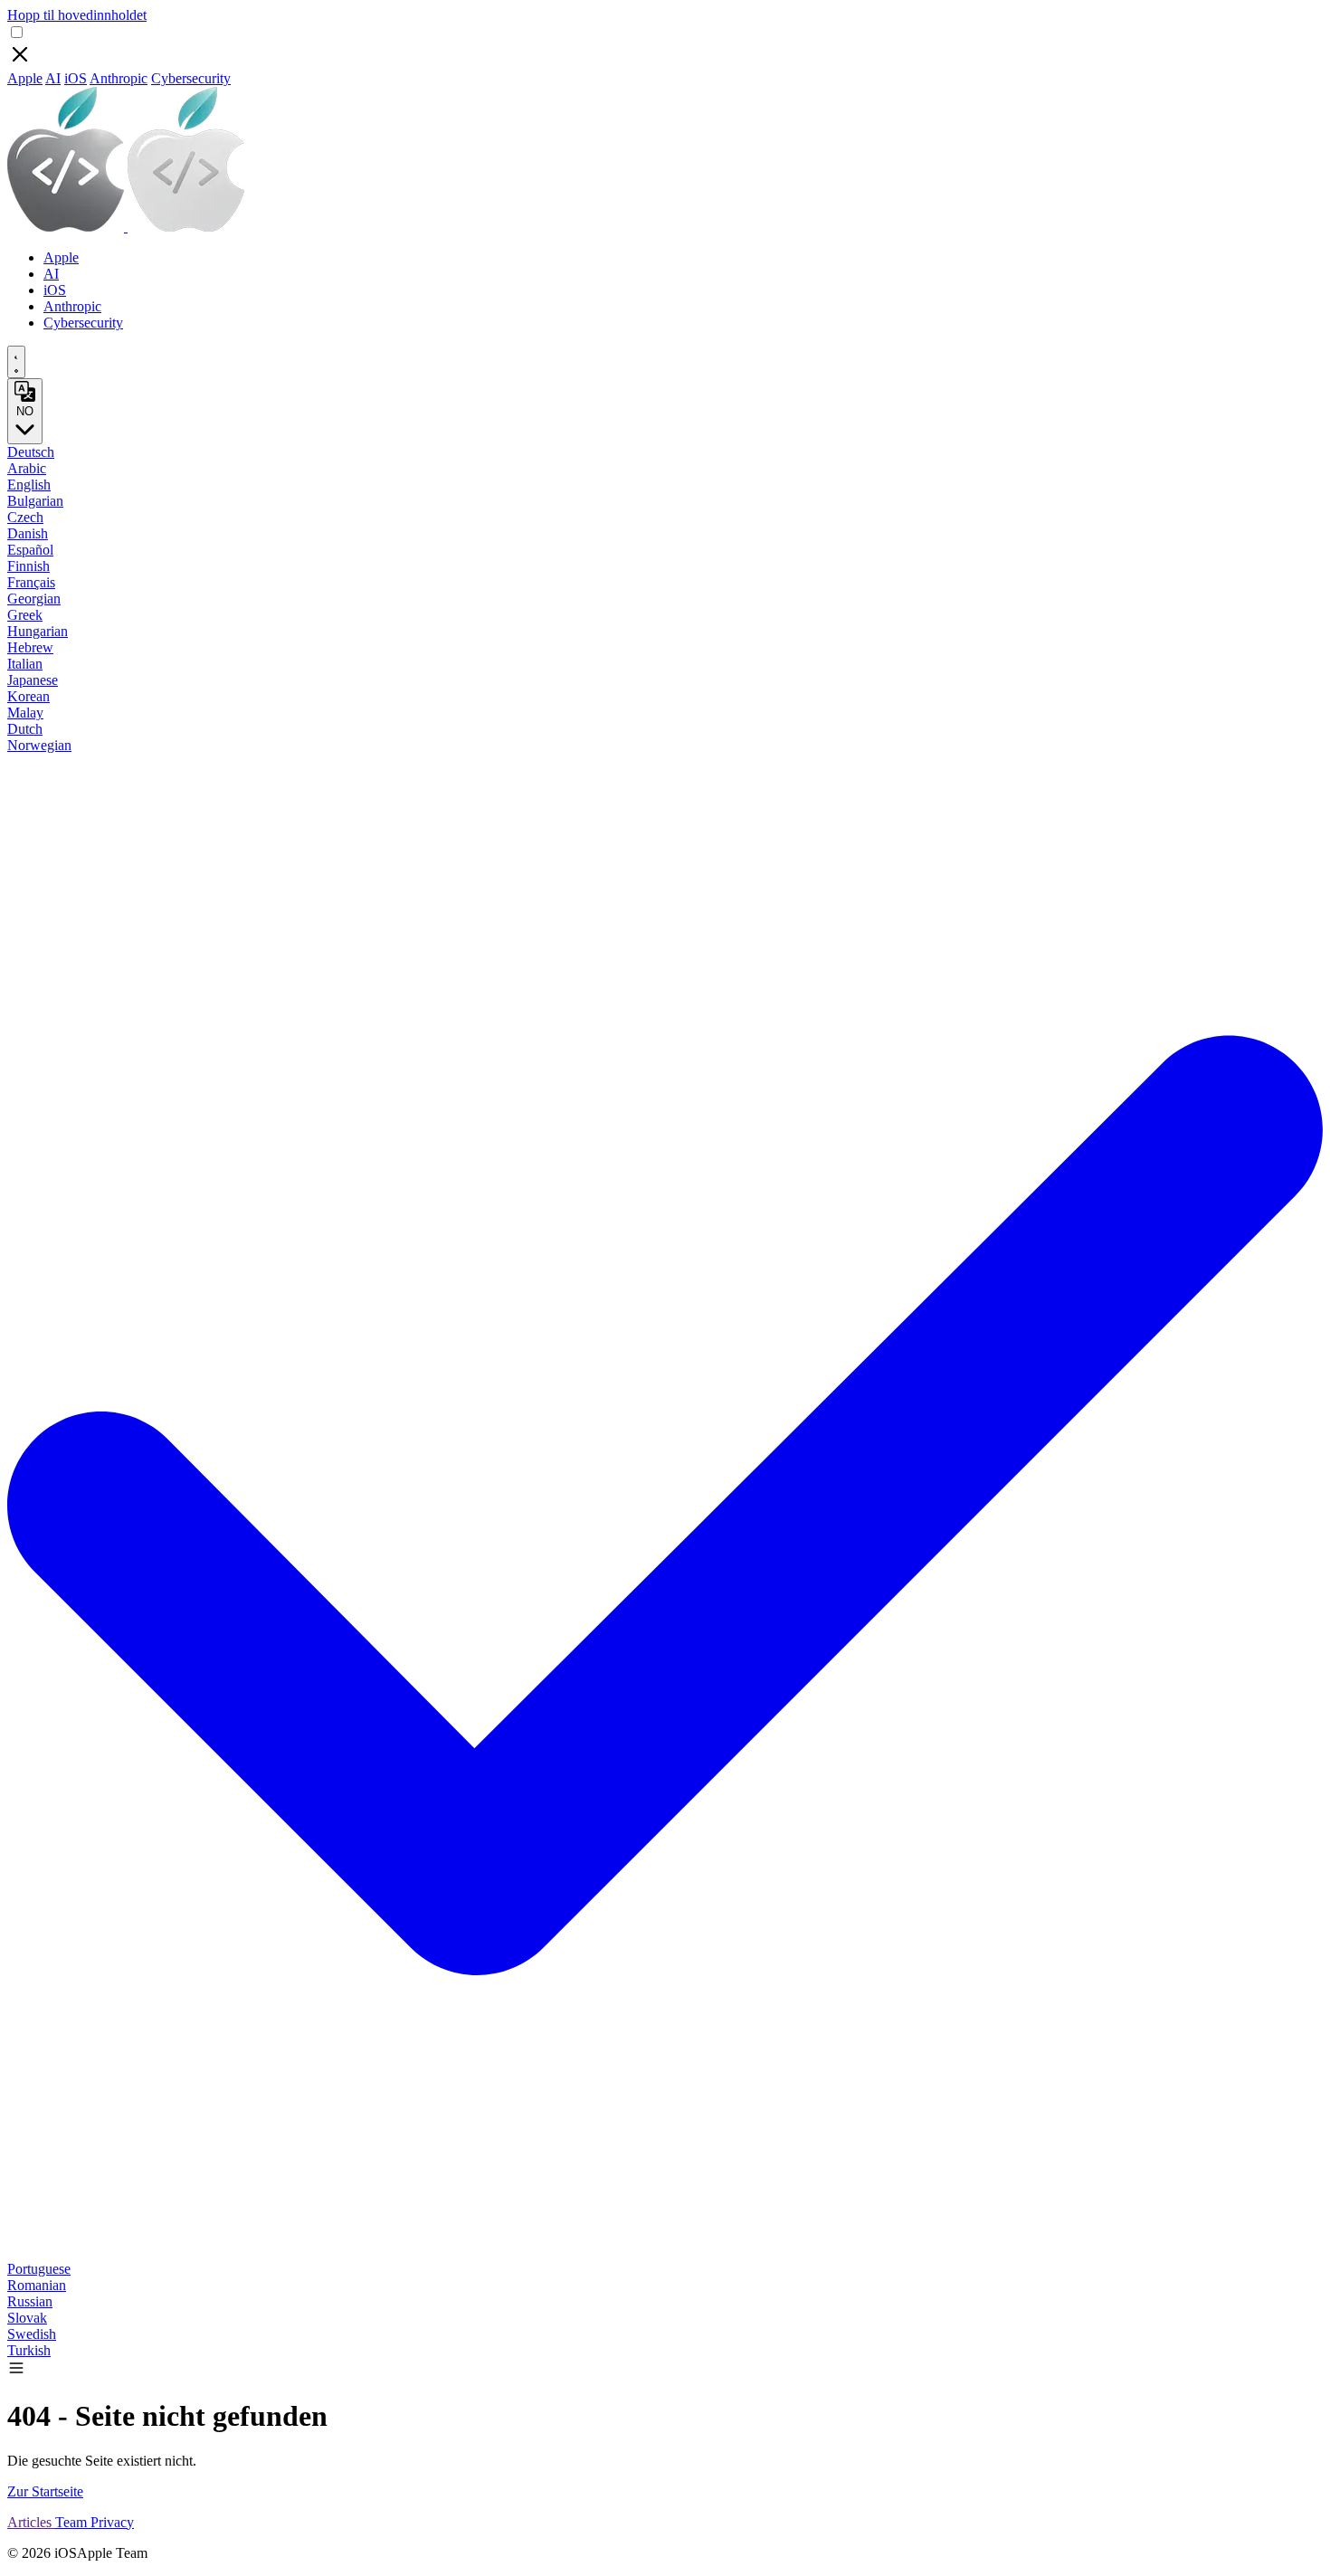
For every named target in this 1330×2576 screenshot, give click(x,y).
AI (53, 78)
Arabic (27, 468)
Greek (25, 615)
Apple (25, 78)
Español (30, 550)
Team (73, 2522)
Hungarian (38, 631)
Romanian (37, 2285)
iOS (76, 78)
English (29, 485)
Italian (25, 664)
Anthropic (119, 78)
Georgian (34, 599)
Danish (28, 533)
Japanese (33, 680)
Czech (25, 517)
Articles (31, 2522)
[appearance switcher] (16, 362)
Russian (30, 2301)
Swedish (32, 2334)
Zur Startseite (45, 2491)
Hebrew (30, 647)
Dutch (25, 729)
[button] (16, 2372)
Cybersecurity (191, 78)
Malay (25, 713)
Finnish (28, 566)
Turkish (29, 2350)
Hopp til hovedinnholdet (77, 15)
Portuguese (39, 2269)
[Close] (20, 62)
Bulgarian (35, 501)
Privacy (112, 2522)
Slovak (27, 2318)
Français (31, 582)
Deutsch (31, 452)
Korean (28, 696)
